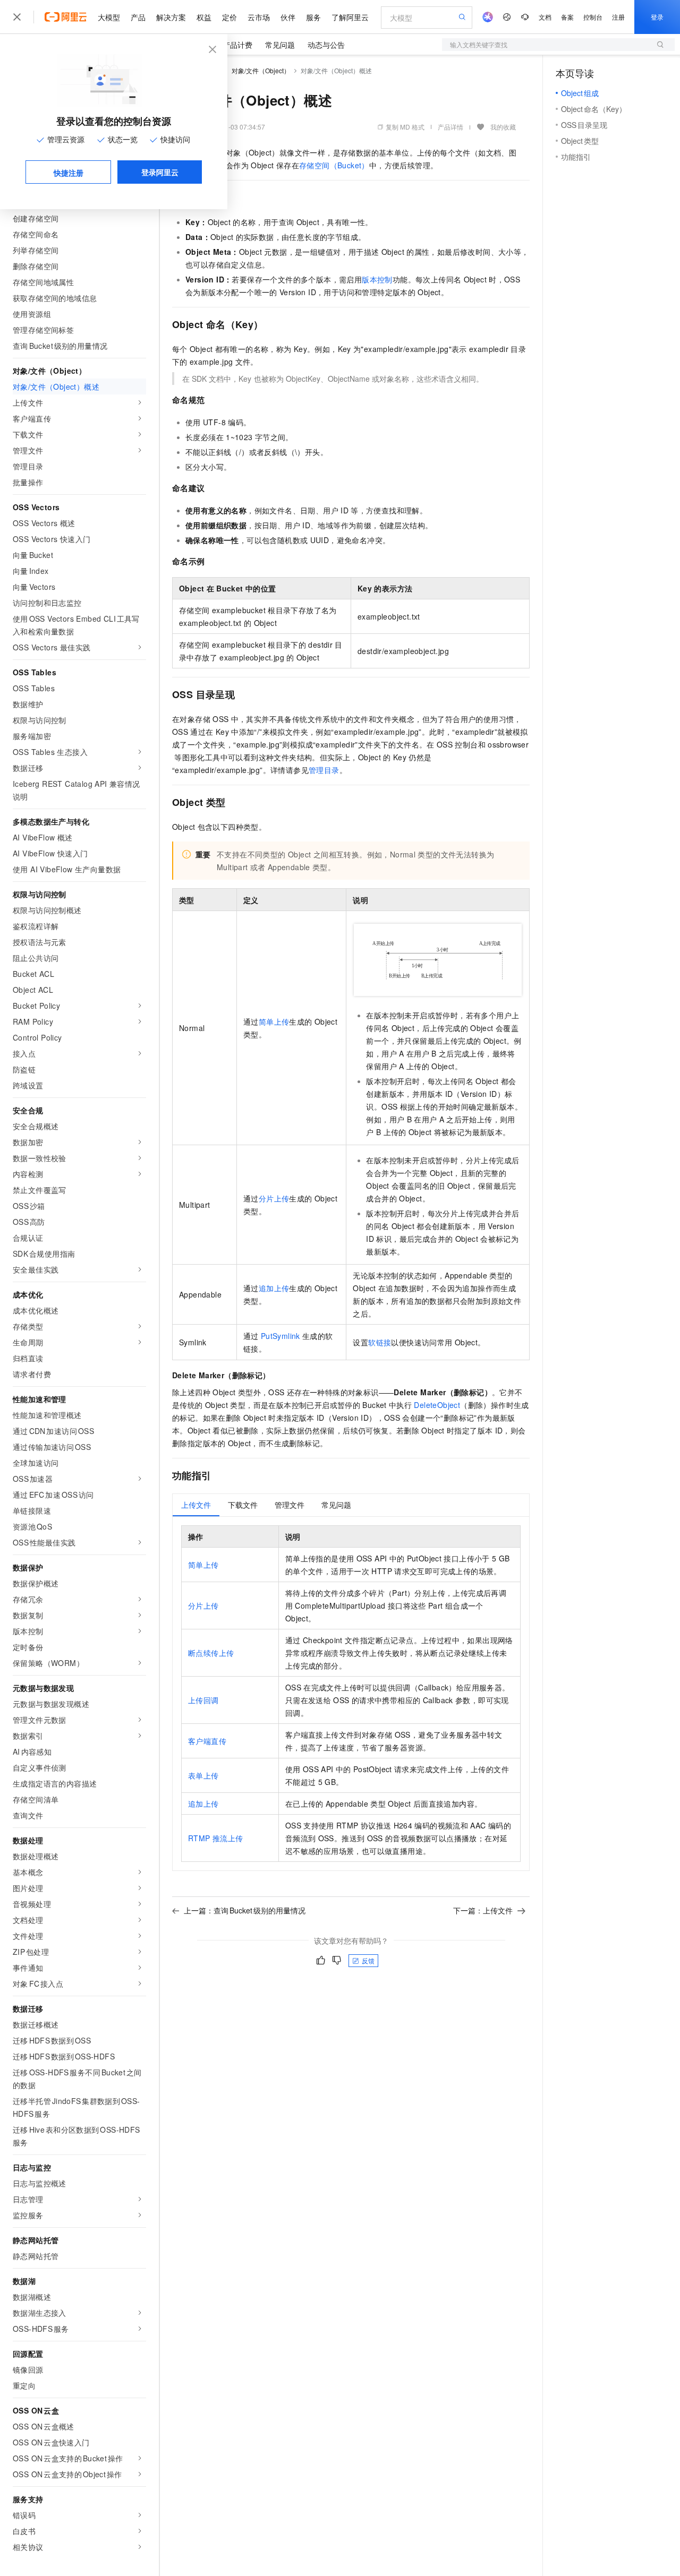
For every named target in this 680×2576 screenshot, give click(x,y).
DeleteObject (437, 1405)
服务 (313, 17)
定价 (229, 17)
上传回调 (203, 1700)
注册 (618, 17)
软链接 (380, 1342)
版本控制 (377, 279)
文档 (545, 17)
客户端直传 (207, 1741)
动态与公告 (326, 45)
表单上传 (203, 1775)
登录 (657, 17)
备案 (567, 17)
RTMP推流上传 (215, 1838)
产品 (138, 17)
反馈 (368, 1960)
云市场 (259, 17)
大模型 (109, 17)
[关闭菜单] (17, 17)
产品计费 (237, 45)
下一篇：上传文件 (483, 1910)
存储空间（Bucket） (334, 165)
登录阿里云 (160, 172)
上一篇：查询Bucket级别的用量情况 (245, 1910)
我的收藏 (503, 127)
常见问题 (280, 45)
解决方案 (171, 17)
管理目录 (324, 770)
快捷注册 (69, 173)
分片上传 (274, 1198)
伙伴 (288, 17)
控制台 (593, 17)
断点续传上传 (211, 1653)
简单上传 (274, 1021)
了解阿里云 (350, 17)
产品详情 (450, 127)
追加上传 (274, 1288)
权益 (204, 17)
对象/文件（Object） (261, 70)
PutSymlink (280, 1336)
